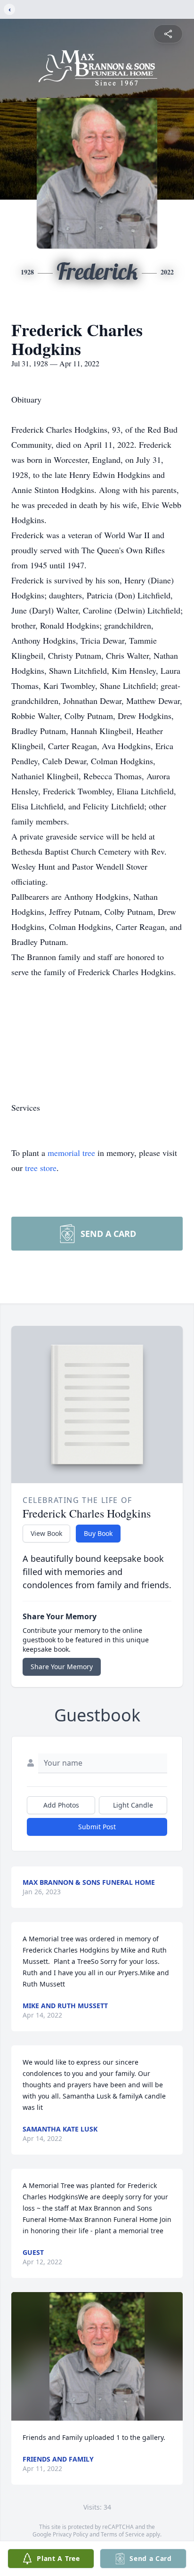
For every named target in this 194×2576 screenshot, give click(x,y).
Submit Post (97, 1827)
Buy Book (98, 1533)
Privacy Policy (70, 2534)
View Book (46, 1533)
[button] (97, 2356)
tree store (41, 1168)
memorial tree (71, 1153)
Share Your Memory (62, 1667)
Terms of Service (123, 2534)
